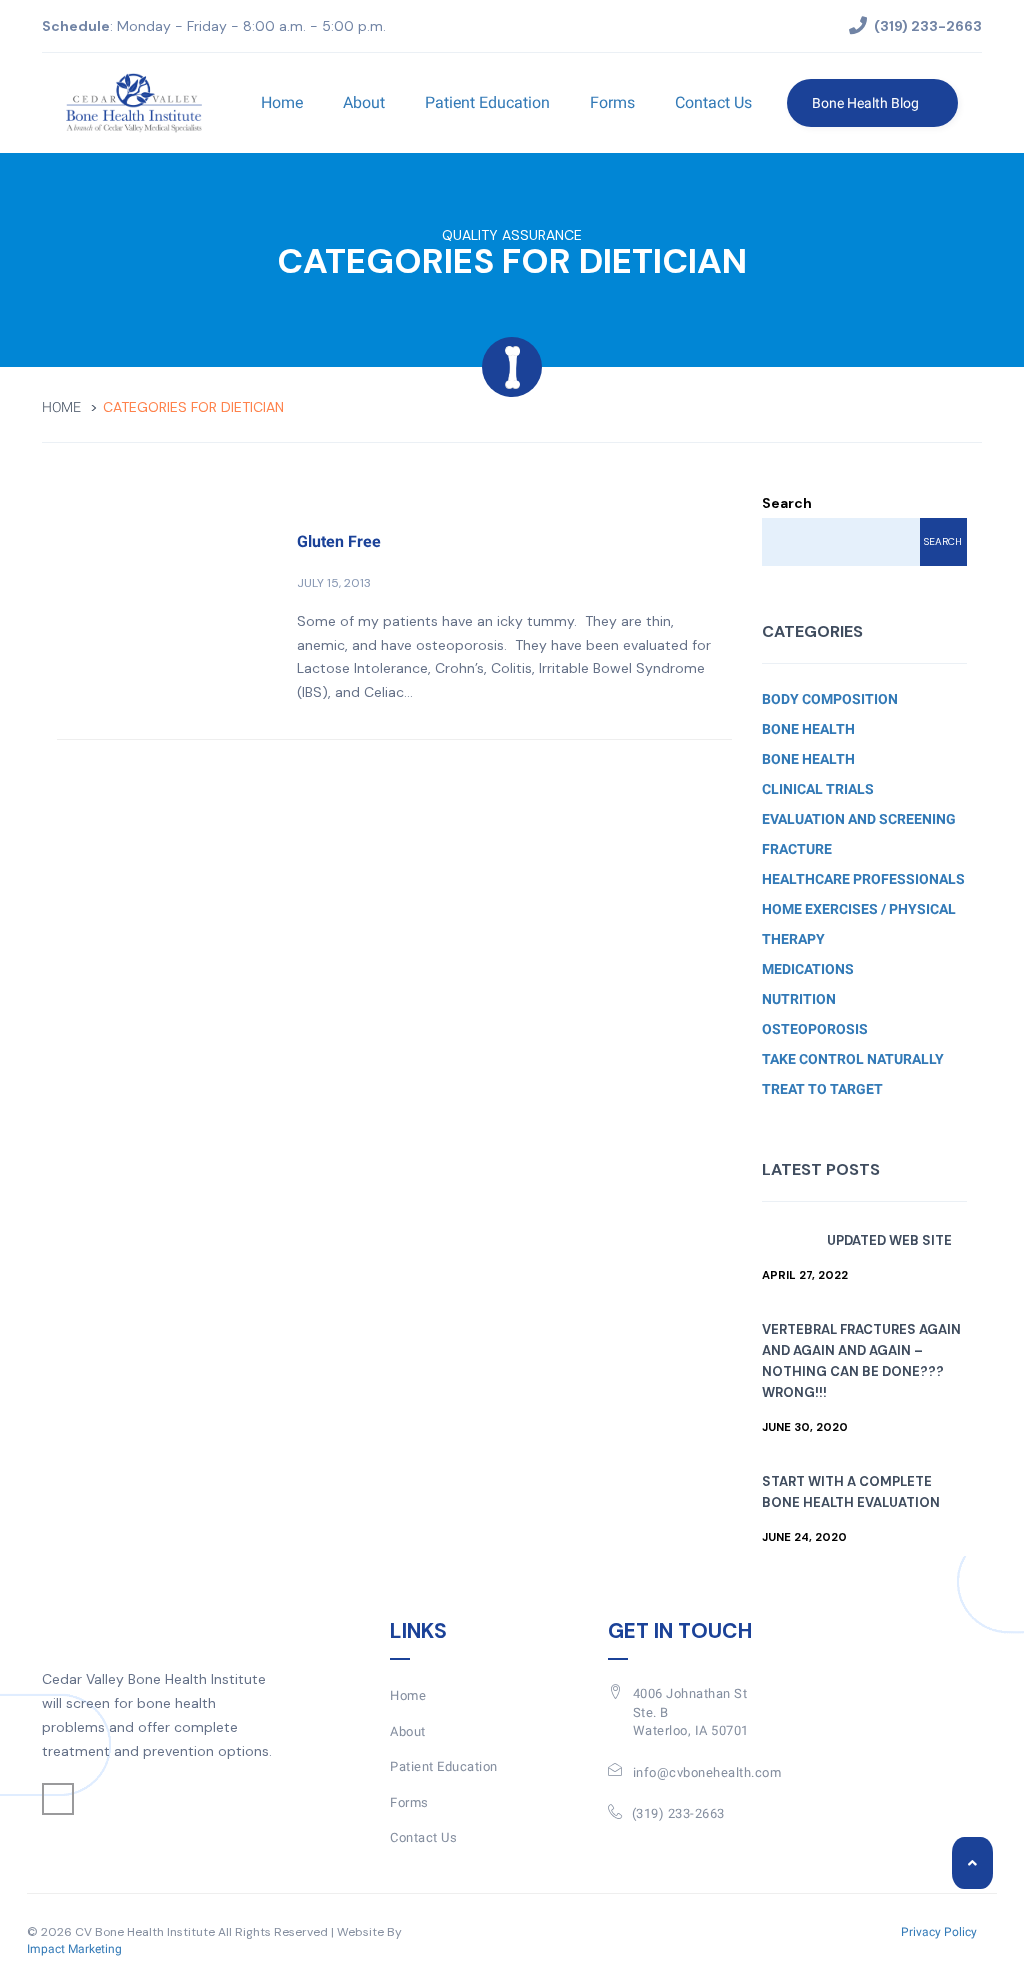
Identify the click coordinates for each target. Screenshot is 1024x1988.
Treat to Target (822, 1089)
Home (282, 102)
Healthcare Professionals (863, 879)
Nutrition (799, 999)
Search (787, 503)
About (364, 102)
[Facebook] (58, 1799)
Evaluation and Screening (859, 819)
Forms (612, 102)
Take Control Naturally (853, 1059)
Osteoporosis (815, 1029)
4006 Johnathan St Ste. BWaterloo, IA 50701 (691, 1712)
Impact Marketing (74, 1949)
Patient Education (487, 102)
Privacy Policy (939, 1932)
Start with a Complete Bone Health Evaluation (851, 1492)
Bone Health (808, 729)
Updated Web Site (889, 1240)
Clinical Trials (818, 789)
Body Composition (830, 699)
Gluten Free (339, 541)
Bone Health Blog (867, 103)
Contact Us (713, 102)
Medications (808, 969)
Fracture (797, 849)
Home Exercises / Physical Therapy (859, 924)
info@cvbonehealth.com (707, 1772)
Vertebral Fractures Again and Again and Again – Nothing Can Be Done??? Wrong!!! (861, 1361)
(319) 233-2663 (678, 1813)
